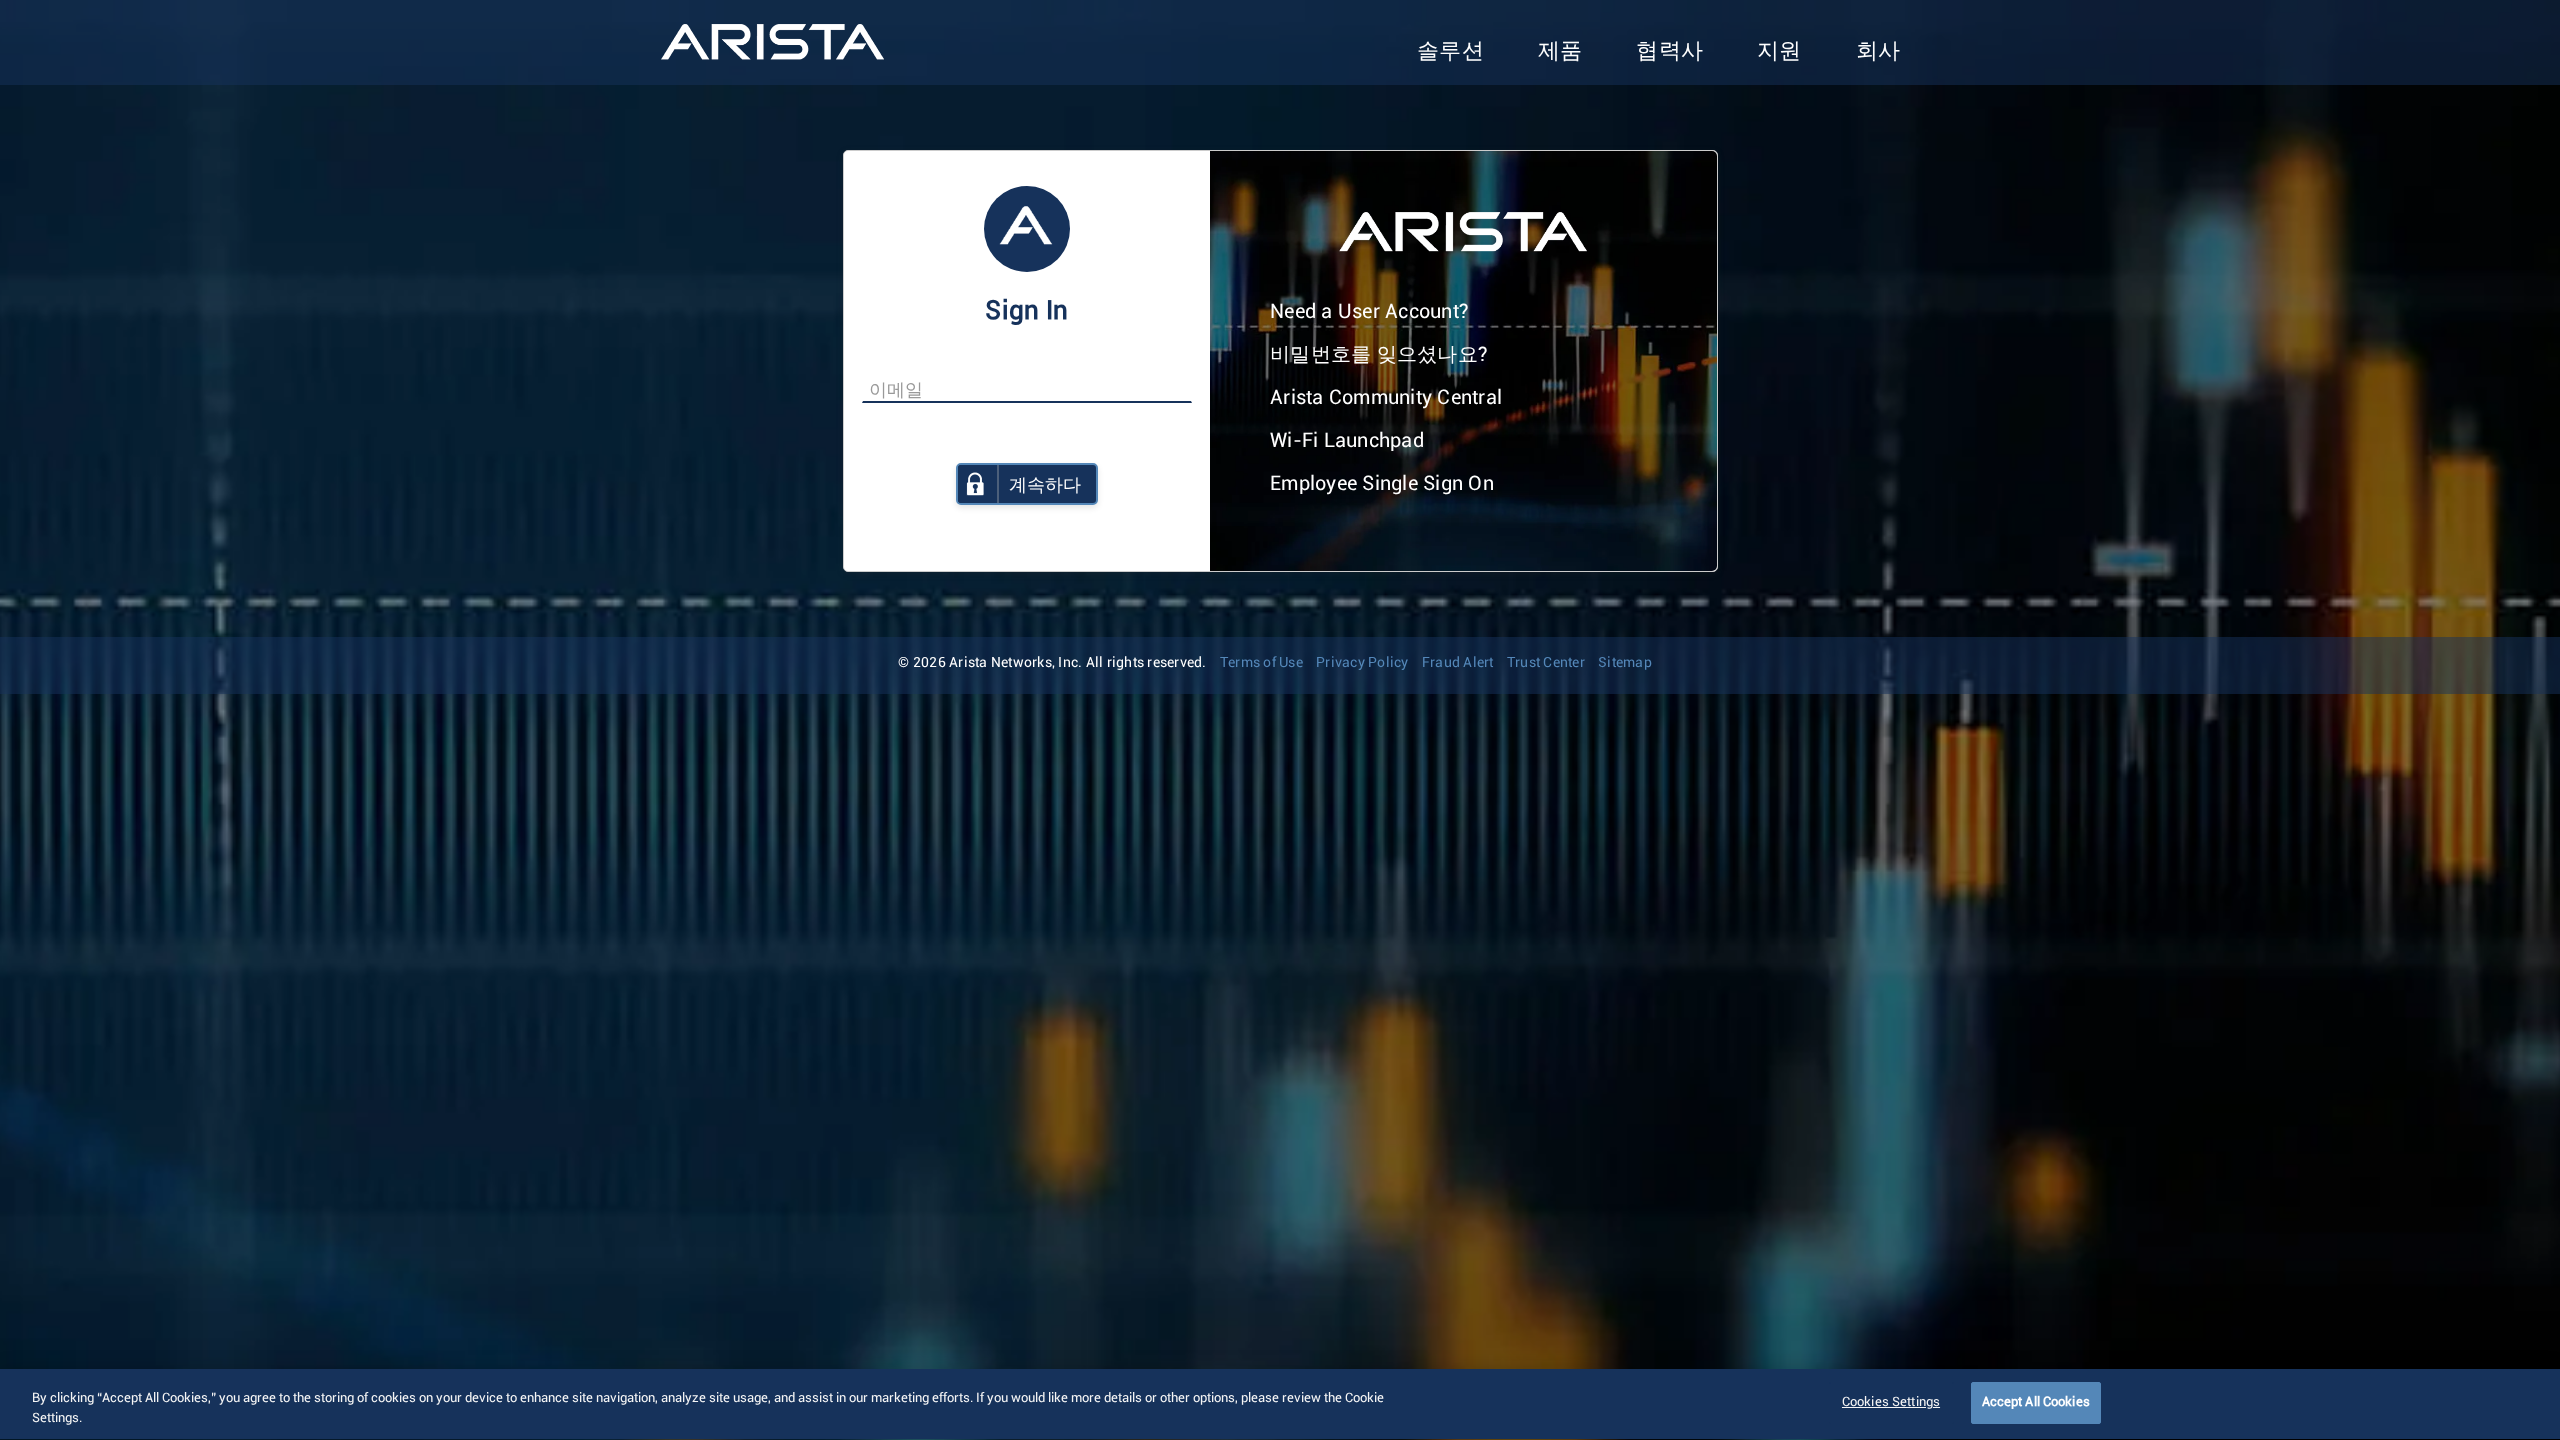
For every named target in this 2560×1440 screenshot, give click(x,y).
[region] (1280, 1404)
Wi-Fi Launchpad (1347, 441)
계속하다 (1045, 486)
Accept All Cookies (2036, 1402)
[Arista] (772, 42)
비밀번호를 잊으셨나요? (1379, 355)
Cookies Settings (1891, 1402)
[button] (1450, 52)
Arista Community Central (1386, 398)
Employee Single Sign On (1382, 484)
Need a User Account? (1369, 312)
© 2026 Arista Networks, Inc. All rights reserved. (1052, 663)
